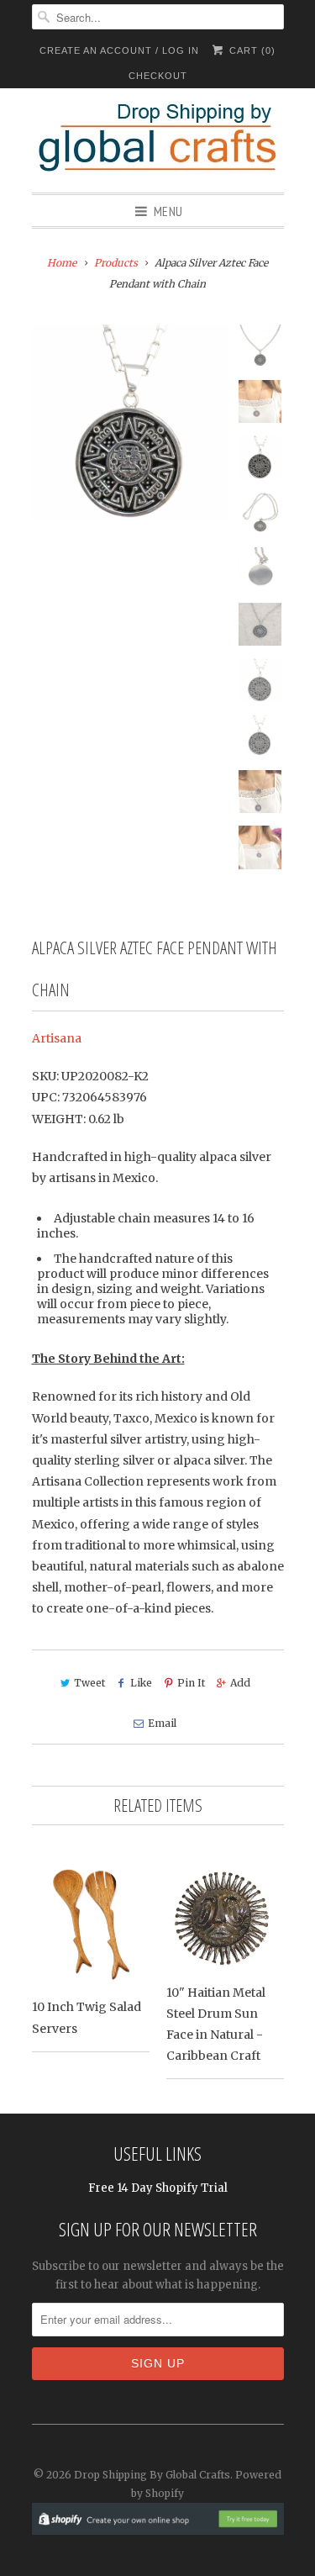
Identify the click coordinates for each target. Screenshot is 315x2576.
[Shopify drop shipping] (158, 2526)
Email (162, 1723)
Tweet (89, 1683)
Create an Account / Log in (119, 50)
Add (240, 1683)
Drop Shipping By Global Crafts (152, 2475)
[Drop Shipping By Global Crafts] (158, 140)
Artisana (57, 1038)
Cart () (250, 50)
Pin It (191, 1683)
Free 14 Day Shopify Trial (158, 2188)
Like (141, 1683)
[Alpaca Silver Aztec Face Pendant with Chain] (130, 423)
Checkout (158, 76)
